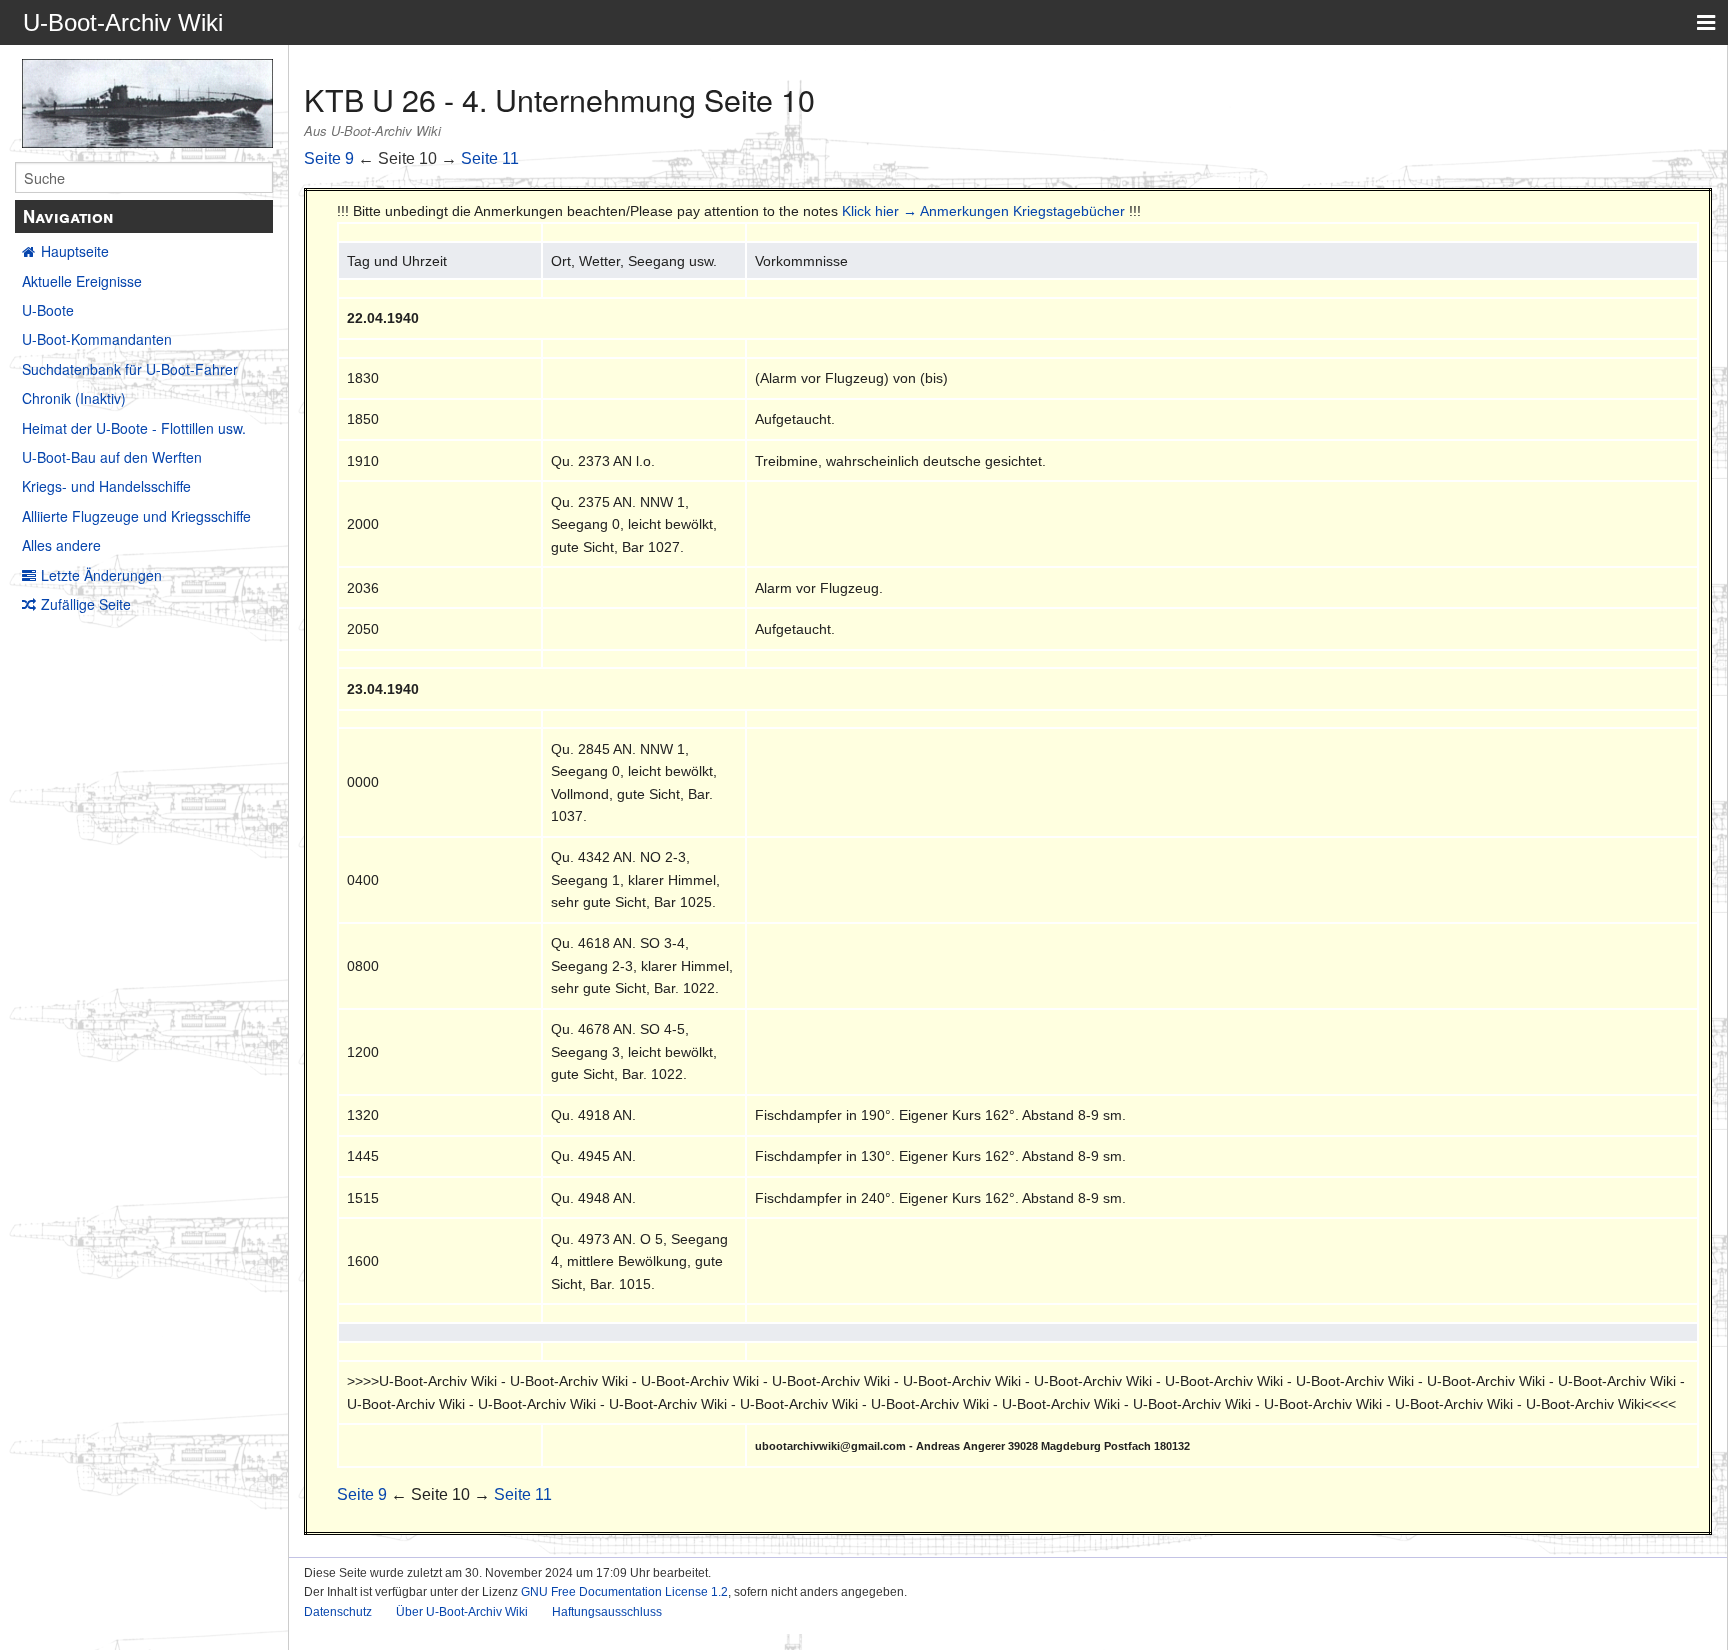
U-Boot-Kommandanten (97, 339)
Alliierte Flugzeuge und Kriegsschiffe (136, 516)
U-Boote (48, 310)
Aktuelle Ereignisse (82, 281)
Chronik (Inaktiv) (74, 398)
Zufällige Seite (86, 604)
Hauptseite (75, 251)
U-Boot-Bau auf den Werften (112, 457)
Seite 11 (490, 158)
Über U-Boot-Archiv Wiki (462, 1612)
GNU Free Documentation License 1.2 (624, 1592)
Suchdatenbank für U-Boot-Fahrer (130, 369)
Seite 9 (329, 158)
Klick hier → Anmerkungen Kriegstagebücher (983, 211)
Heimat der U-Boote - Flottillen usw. (134, 428)
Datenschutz (338, 1612)
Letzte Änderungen (101, 575)
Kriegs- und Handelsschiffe (106, 486)
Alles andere (61, 545)
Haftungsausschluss (607, 1612)
